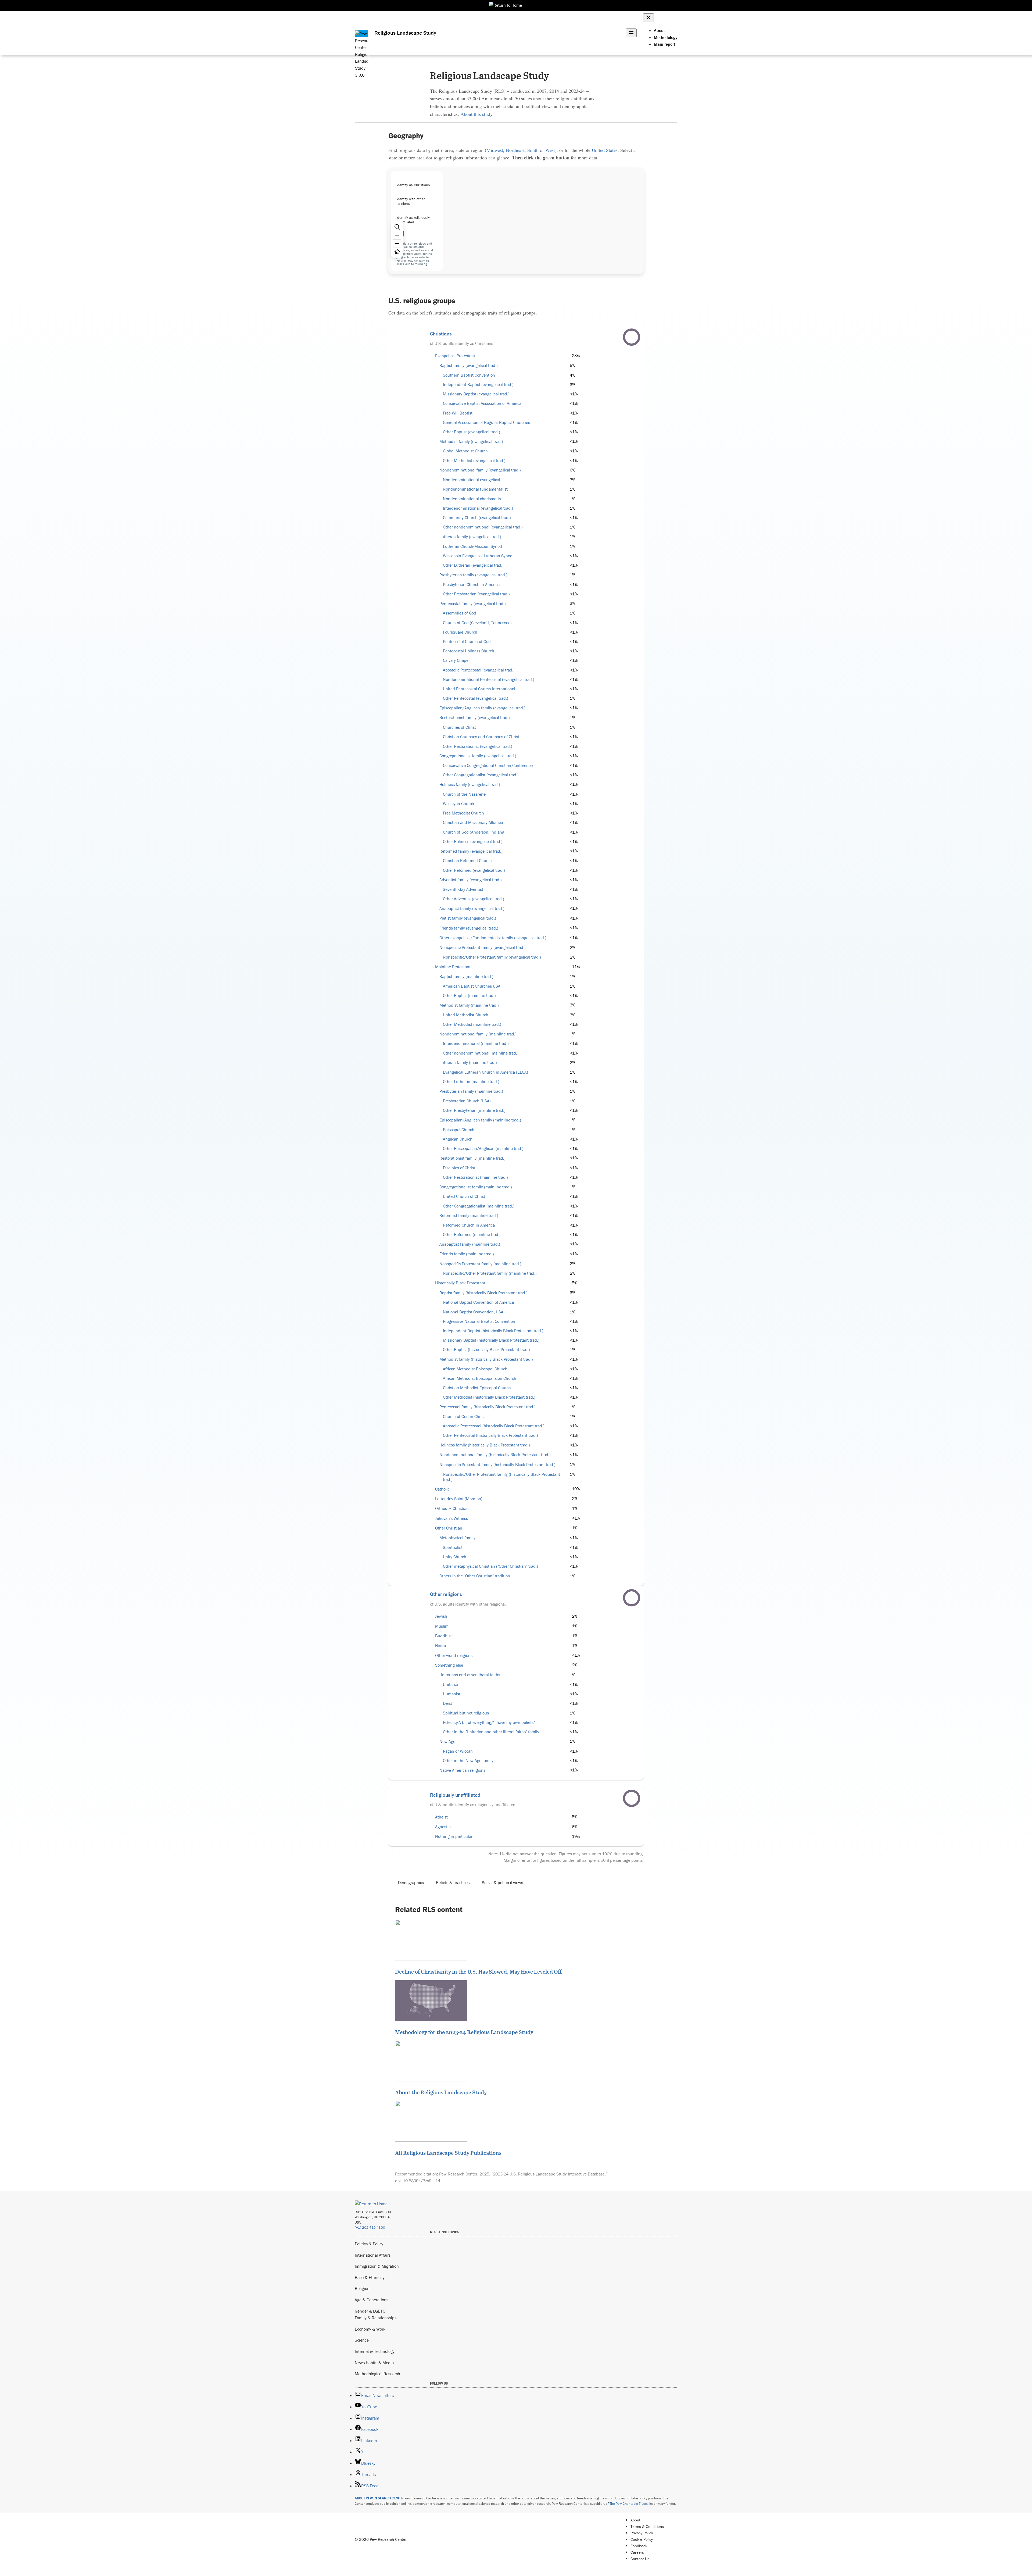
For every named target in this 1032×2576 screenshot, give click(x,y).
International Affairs (373, 2255)
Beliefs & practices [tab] (453, 1882)
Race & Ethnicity (370, 2277)
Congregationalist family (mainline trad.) (476, 1187)
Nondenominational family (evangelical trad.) (480, 470)
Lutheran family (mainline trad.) (468, 1062)
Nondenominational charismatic (472, 499)
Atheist (441, 1817)
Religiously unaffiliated (455, 1795)
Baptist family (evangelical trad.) (469, 365)
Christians (441, 334)
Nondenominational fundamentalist (475, 489)
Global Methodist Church (465, 451)
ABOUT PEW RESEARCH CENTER (379, 2498)
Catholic (442, 1489)
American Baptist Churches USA (472, 986)
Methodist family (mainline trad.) (469, 1005)
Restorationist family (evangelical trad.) (475, 718)
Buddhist (443, 1636)
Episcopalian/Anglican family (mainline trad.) (480, 1120)
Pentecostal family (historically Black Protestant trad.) (488, 1407)
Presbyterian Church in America (471, 585)
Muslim (442, 1626)
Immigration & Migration (377, 2266)
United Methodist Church (466, 1015)
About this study (476, 114)
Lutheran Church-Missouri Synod (472, 546)
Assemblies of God (460, 613)
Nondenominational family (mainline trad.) (478, 1034)
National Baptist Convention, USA (473, 1312)
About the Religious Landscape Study (441, 2092)
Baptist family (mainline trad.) (466, 976)
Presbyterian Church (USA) (467, 1101)
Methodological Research (377, 2374)
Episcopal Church (459, 1130)
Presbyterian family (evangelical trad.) (473, 575)
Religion (362, 2288)
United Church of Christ (464, 1196)
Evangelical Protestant (455, 356)
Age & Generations (372, 2300)
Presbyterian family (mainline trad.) (471, 1091)
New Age (447, 1741)
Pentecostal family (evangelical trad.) (473, 604)
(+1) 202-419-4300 (370, 2227)
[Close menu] (648, 18)
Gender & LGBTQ (370, 2311)
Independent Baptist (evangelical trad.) (478, 385)
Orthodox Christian (452, 1508)
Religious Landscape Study (405, 33)
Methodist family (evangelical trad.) (471, 442)
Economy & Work (370, 2329)
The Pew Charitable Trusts (629, 2504)
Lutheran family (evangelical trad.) (470, 537)
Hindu (441, 1646)
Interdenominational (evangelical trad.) (478, 508)
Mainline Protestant (453, 967)
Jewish (441, 1616)
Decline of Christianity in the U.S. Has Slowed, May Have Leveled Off (478, 1971)
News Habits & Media (374, 2363)
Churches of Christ (459, 727)
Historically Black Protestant (460, 1283)
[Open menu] (631, 33)
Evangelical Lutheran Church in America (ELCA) (485, 1072)
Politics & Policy (369, 2244)
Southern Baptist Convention (469, 375)
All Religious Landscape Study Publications (448, 2153)
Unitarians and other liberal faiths (470, 1675)
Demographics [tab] (411, 1882)
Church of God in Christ (464, 1416)
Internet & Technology (375, 2351)
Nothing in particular (454, 1836)
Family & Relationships (376, 2318)
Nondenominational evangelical (472, 480)
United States (605, 150)
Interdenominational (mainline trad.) (476, 1043)
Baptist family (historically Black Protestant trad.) (483, 1293)
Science (362, 2340)
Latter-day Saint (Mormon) (459, 1499)
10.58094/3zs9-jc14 (422, 2181)
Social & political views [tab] (502, 1882)
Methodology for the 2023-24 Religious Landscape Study (464, 2032)
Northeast (515, 150)
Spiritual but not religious (466, 1713)
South (533, 150)
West (550, 150)
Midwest (495, 150)
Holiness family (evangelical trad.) (470, 785)
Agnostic (443, 1827)
